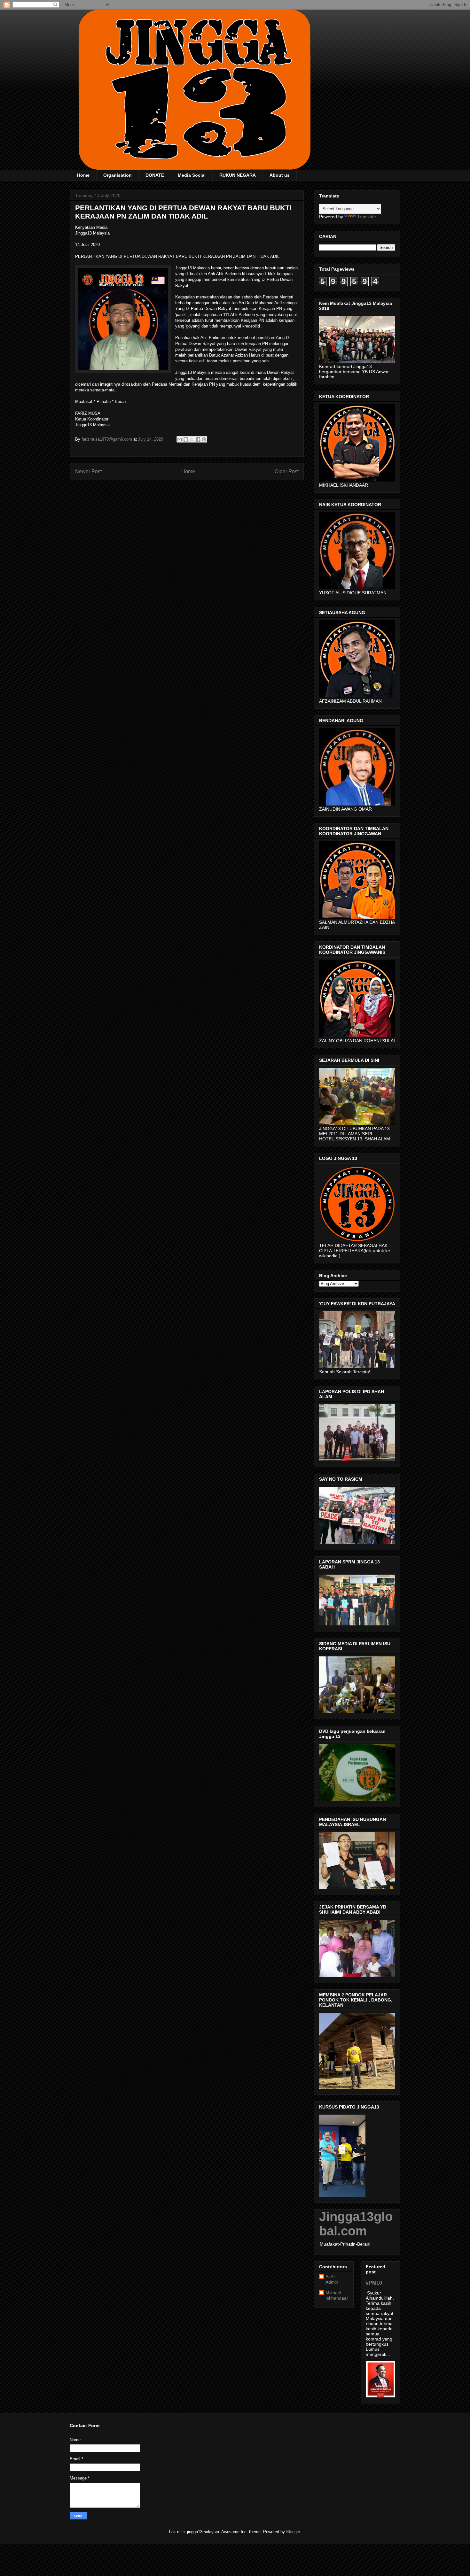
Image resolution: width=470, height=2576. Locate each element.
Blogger (293, 2532)
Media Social (192, 175)
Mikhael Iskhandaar (337, 2295)
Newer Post (88, 471)
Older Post (287, 471)
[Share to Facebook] (198, 439)
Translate (367, 217)
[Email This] (180, 439)
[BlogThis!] (186, 439)
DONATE (155, 175)
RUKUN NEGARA (238, 175)
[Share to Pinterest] (204, 439)
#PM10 (374, 2283)
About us (280, 175)
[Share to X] (192, 439)
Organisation (118, 175)
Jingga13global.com (356, 2224)
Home (83, 175)
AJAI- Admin (332, 2279)
